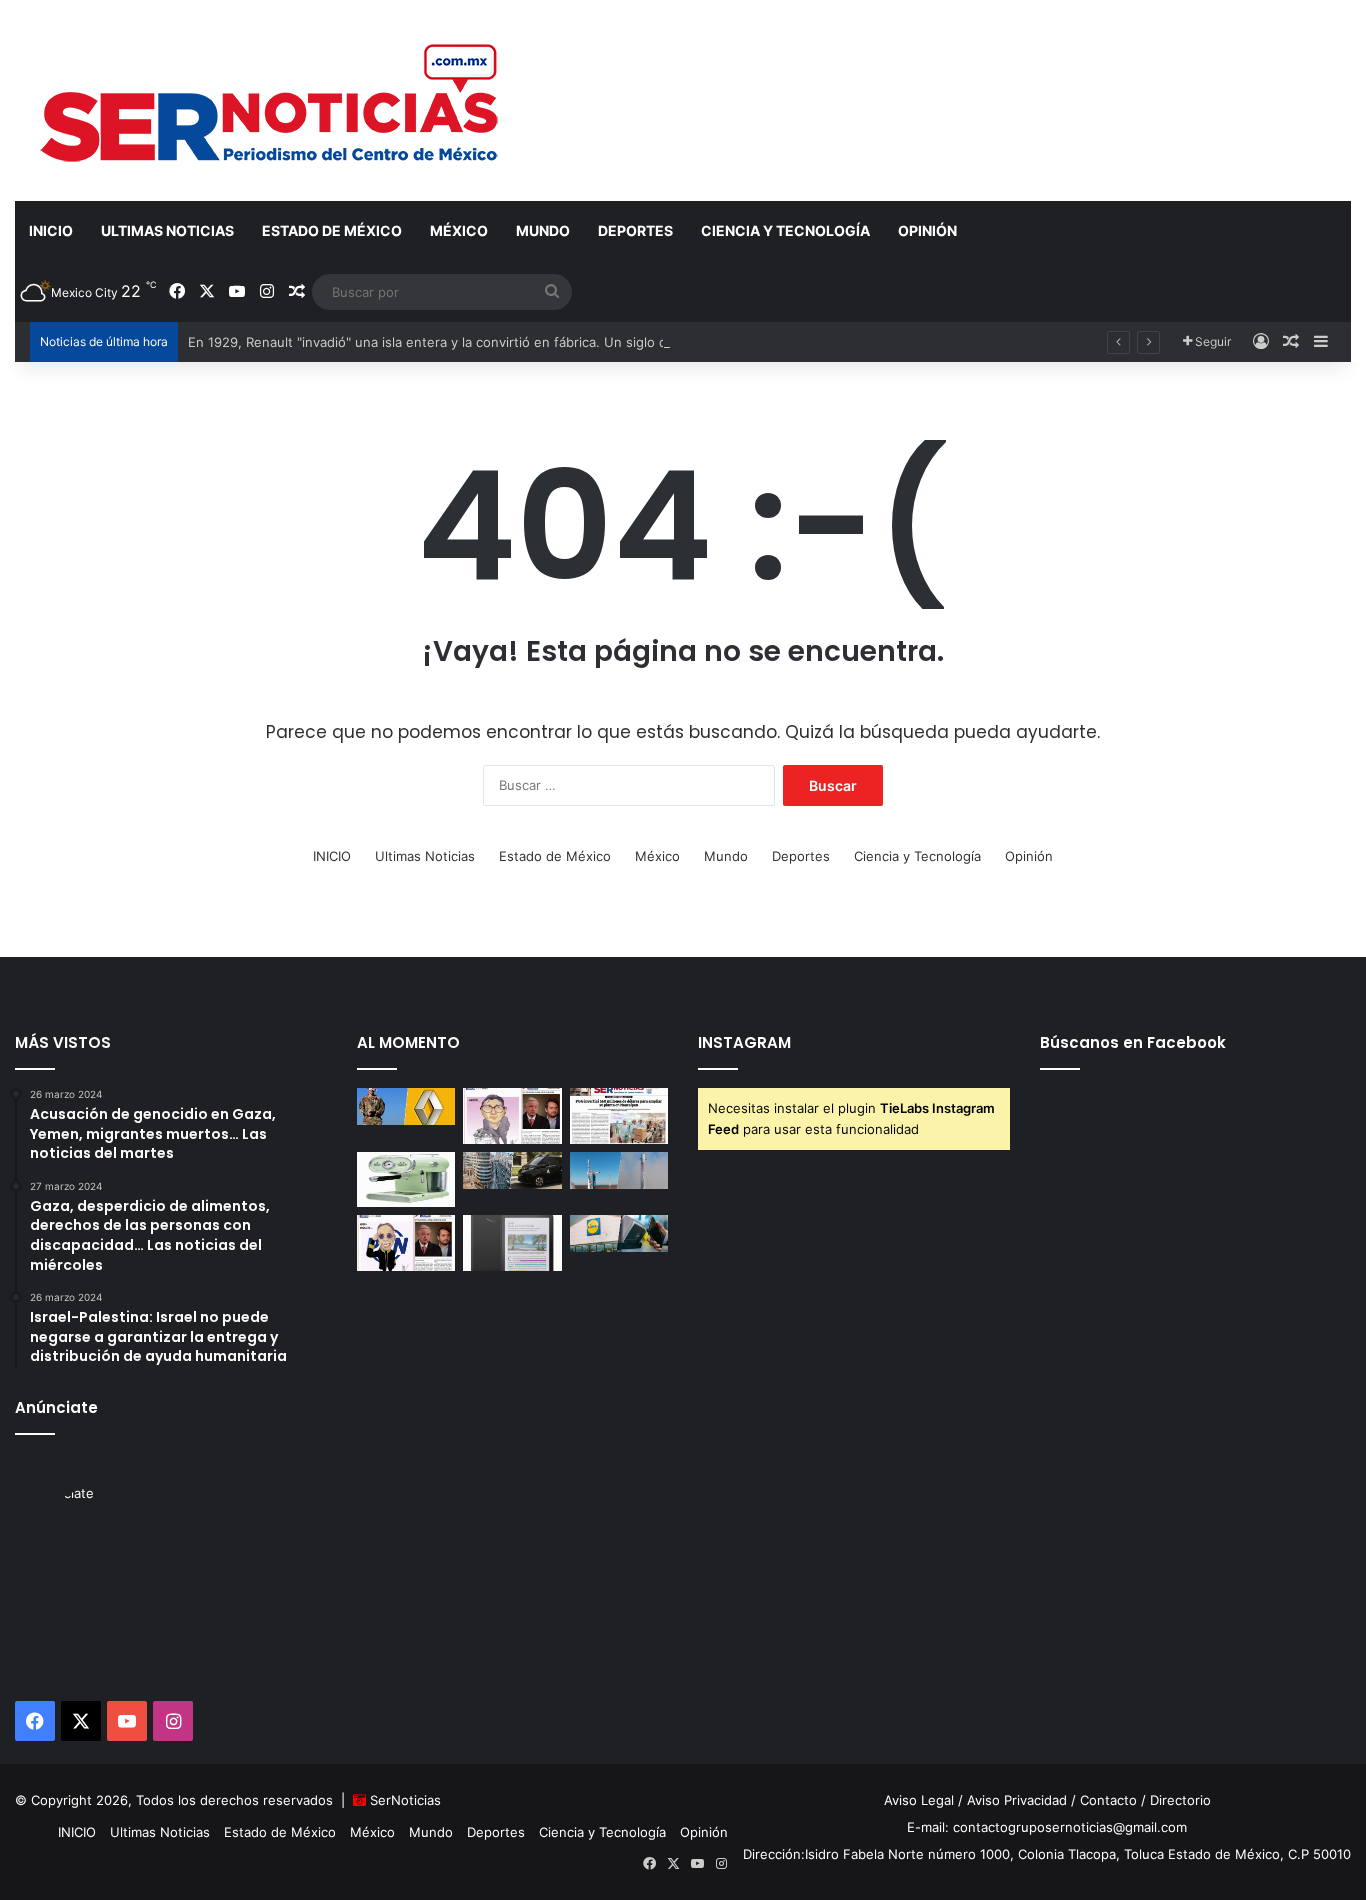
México (459, 230)
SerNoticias (405, 1800)
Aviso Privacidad (1017, 1800)
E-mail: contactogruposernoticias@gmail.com (1047, 1827)
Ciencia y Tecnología (785, 230)
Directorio (1180, 1800)
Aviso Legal (919, 1800)
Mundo (543, 230)
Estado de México (332, 230)
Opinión (927, 230)
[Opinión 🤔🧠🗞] (512, 1116)
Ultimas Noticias (167, 230)
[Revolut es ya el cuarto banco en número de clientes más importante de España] (619, 1233)
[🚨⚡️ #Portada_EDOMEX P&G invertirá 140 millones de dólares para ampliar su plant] (619, 1116)
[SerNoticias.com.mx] (271, 100)
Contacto (1108, 1800)
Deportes (635, 230)
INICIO (51, 230)
